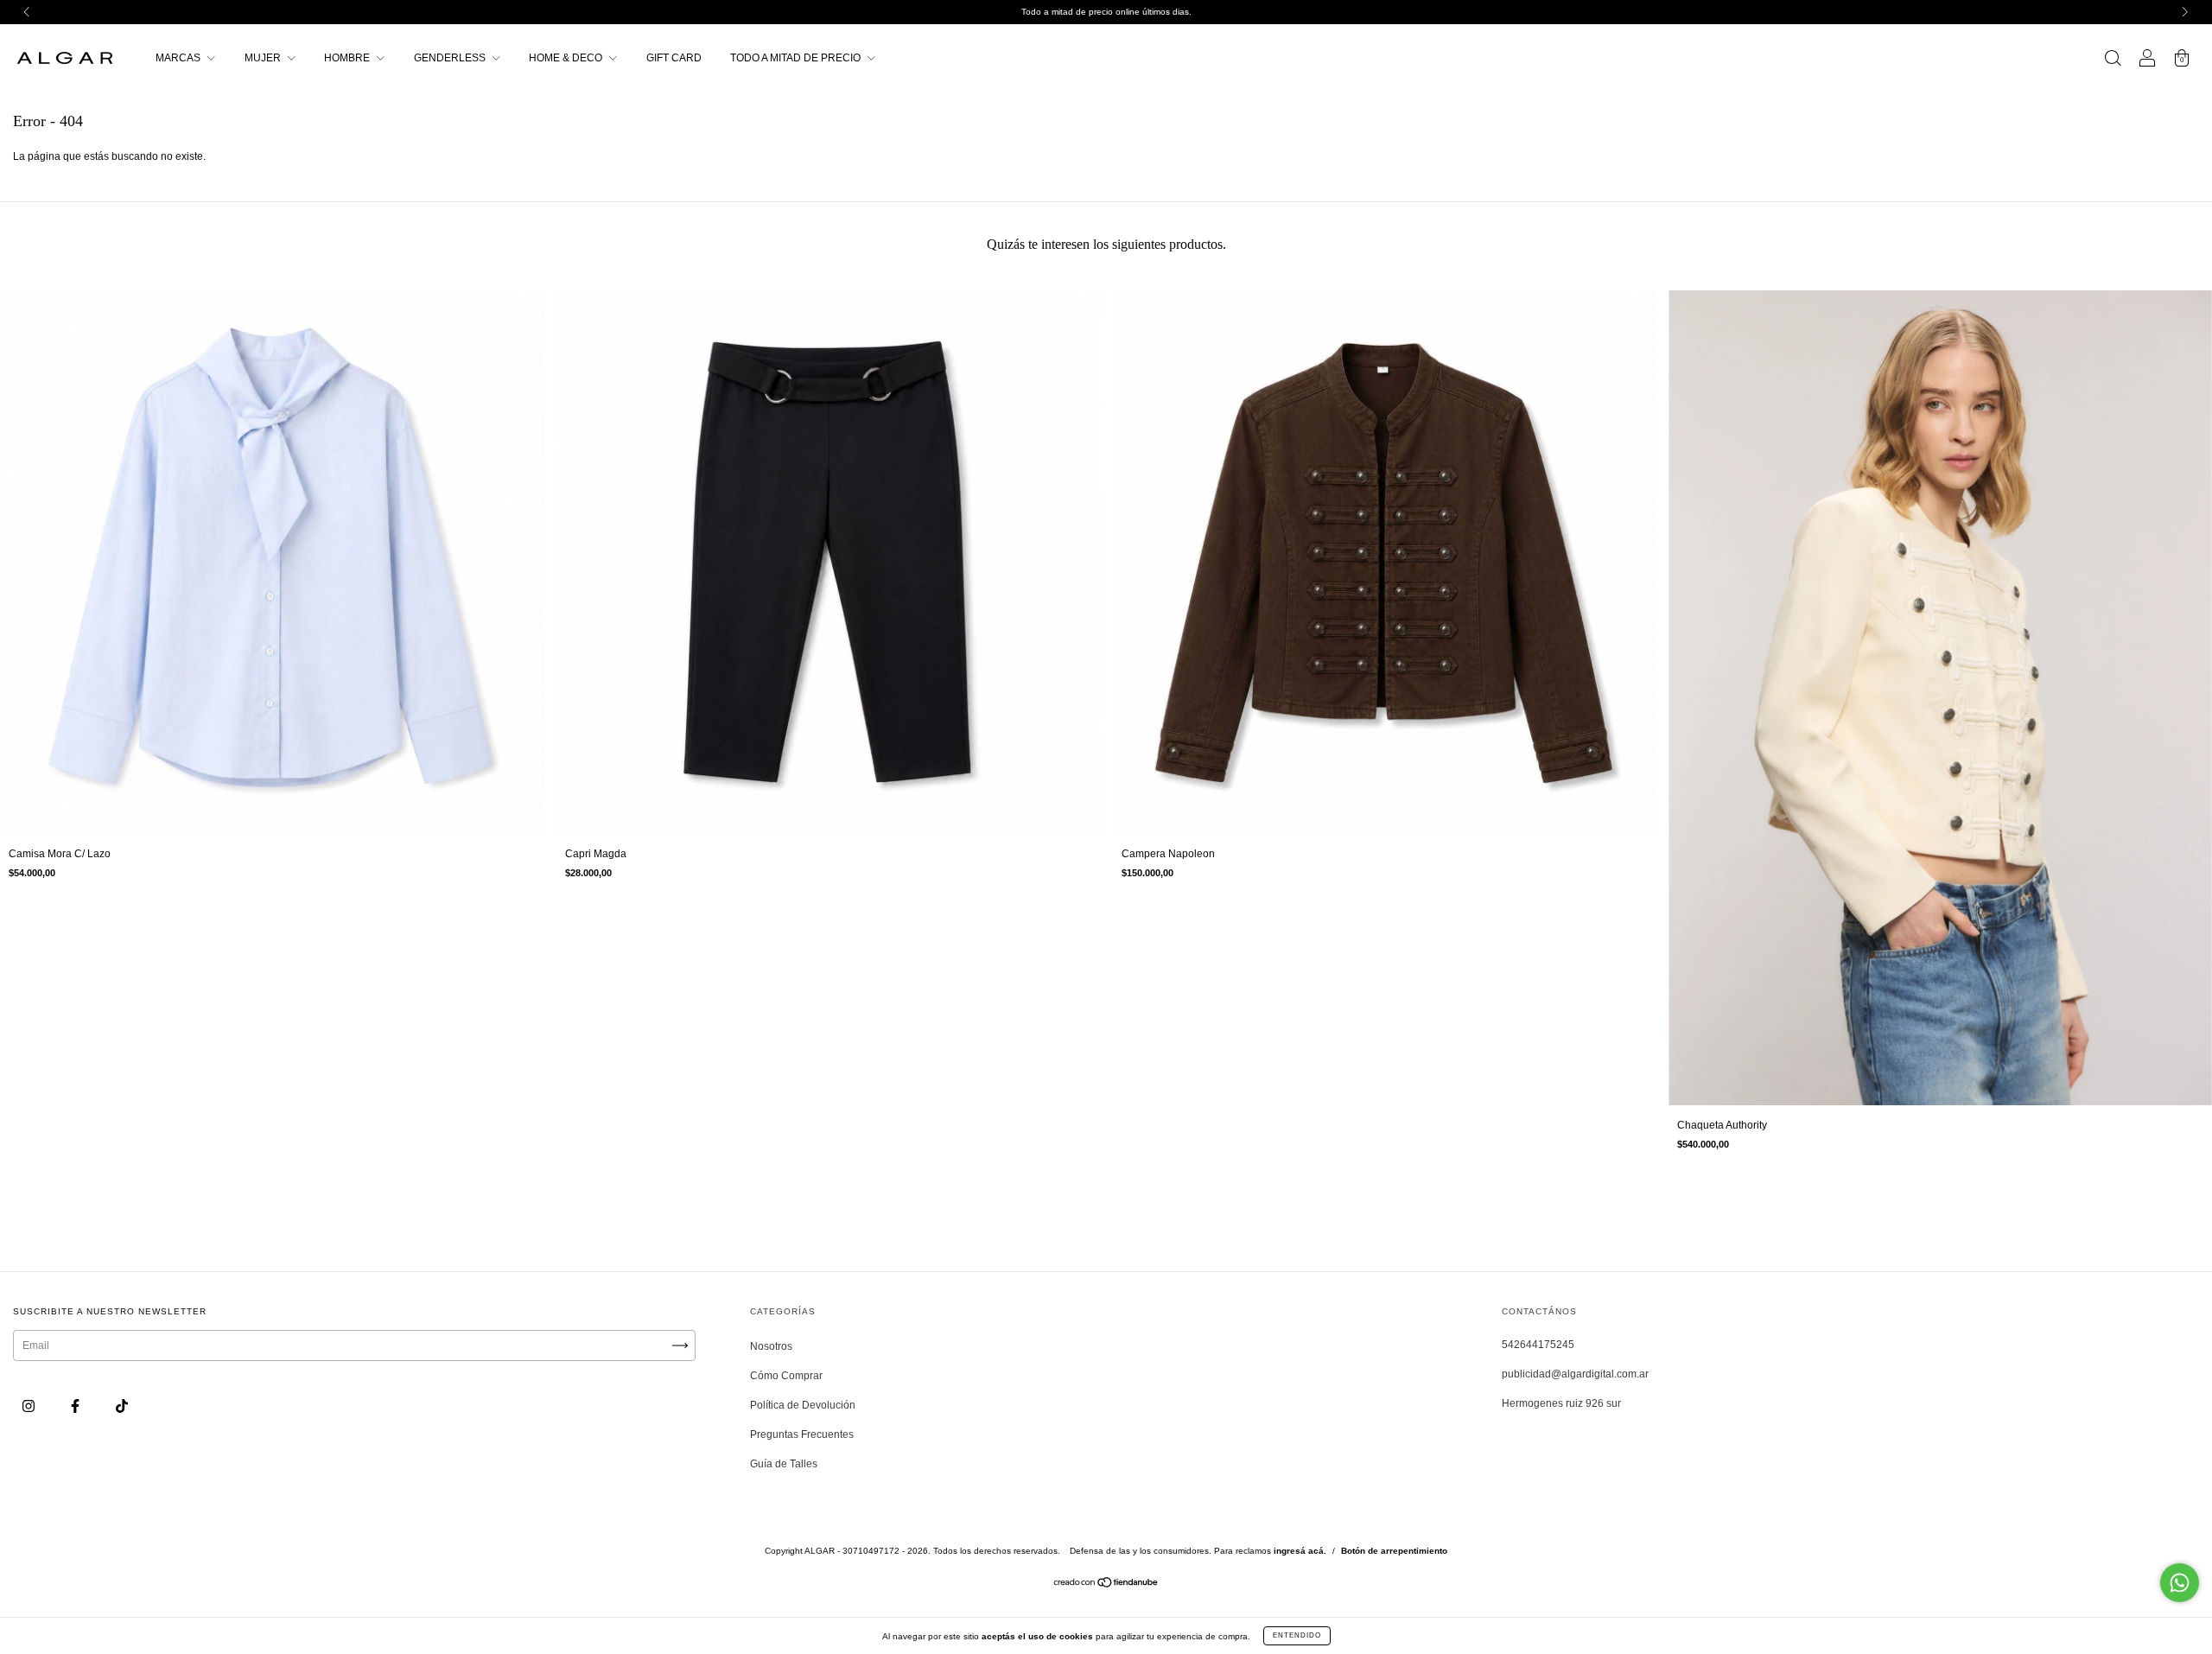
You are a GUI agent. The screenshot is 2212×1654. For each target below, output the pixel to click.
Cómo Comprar (786, 1376)
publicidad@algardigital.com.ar (1575, 1374)
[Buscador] (2113, 60)
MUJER (264, 58)
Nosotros (771, 1346)
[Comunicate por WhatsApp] (2180, 1583)
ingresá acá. (1300, 1551)
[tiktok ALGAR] (122, 1406)
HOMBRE (348, 58)
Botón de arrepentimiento (1394, 1551)
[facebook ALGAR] (76, 1406)
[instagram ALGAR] (30, 1406)
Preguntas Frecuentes (802, 1435)
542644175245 (1538, 1345)
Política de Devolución (803, 1405)
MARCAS (179, 58)
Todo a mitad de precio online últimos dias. (1106, 12)
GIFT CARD (674, 58)
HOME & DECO (567, 58)
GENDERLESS (451, 58)
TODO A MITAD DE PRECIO (797, 58)
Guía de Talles (784, 1464)
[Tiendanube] (1106, 1585)
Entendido (1297, 1635)
